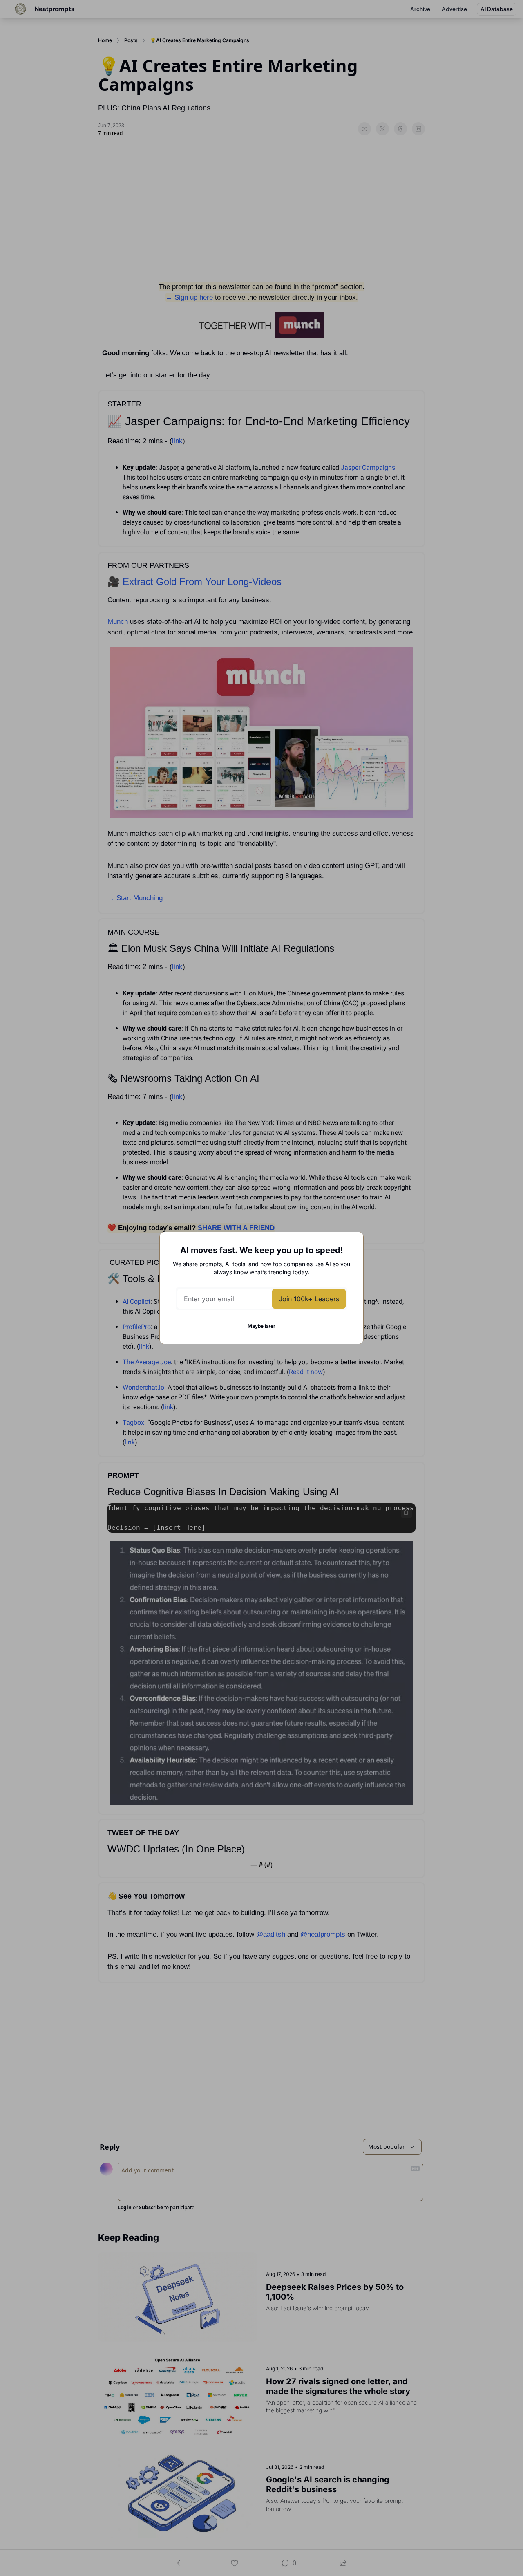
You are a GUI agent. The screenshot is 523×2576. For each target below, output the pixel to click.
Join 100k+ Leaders (309, 1299)
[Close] (351, 1245)
